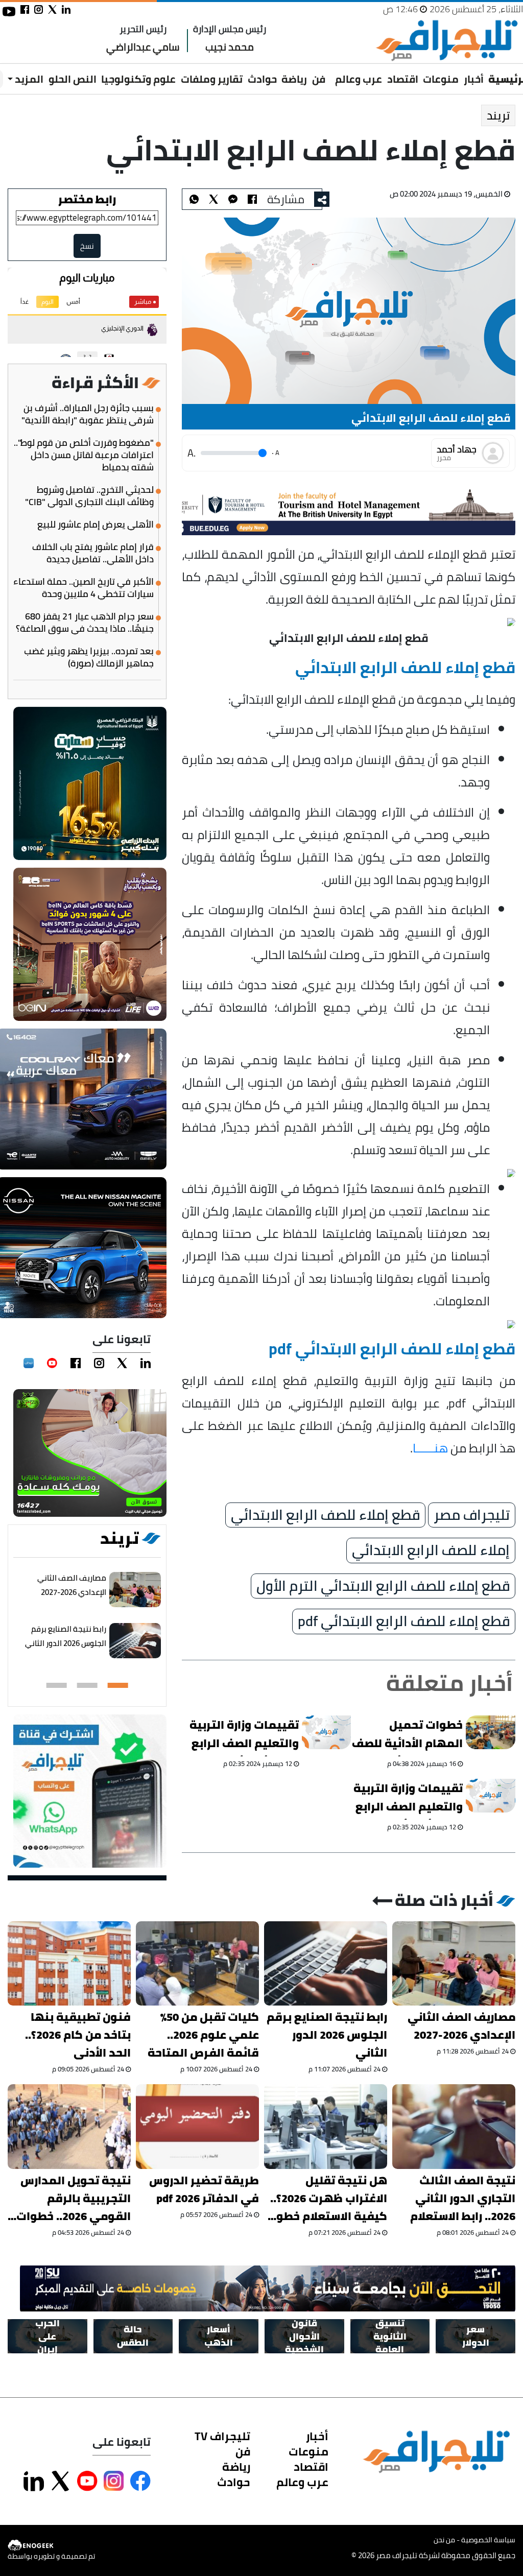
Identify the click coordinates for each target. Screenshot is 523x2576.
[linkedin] (146, 1363)
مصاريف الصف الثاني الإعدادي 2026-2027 (72, 1585)
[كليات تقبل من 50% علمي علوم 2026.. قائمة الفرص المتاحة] (197, 1963)
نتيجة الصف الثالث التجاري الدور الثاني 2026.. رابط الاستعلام (463, 2198)
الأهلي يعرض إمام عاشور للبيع (96, 524)
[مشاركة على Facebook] (140, 2481)
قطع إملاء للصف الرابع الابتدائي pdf (404, 1622)
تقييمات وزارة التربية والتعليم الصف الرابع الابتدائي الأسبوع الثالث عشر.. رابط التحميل (408, 1799)
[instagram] (99, 1363)
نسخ (87, 246)
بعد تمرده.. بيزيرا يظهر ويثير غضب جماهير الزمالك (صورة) (89, 657)
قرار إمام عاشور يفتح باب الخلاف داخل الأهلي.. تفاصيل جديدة (93, 553)
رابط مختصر (87, 199)
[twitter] (122, 1363)
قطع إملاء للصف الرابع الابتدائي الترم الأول (383, 1586)
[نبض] (29, 1363)
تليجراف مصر (472, 1515)
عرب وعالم (359, 79)
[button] (118, 1685)
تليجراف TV (222, 2436)
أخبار (474, 79)
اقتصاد (403, 79)
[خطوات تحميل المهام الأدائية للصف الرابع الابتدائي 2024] (491, 1732)
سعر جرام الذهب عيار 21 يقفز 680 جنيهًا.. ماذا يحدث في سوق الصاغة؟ (85, 623)
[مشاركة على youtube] (9, 11)
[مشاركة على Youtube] (87, 2481)
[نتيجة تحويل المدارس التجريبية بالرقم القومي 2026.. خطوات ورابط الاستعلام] (69, 2126)
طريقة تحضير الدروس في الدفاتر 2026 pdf (204, 2189)
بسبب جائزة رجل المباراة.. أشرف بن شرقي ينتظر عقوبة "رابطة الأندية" (88, 414)
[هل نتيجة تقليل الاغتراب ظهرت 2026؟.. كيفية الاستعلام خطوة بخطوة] (326, 2126)
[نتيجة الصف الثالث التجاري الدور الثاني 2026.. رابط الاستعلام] (454, 2126)
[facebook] (76, 1363)
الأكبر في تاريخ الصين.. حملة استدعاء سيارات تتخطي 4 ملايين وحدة (84, 588)
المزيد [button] (28, 79)
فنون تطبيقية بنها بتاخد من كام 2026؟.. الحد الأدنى (78, 2035)
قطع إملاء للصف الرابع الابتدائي (325, 1515)
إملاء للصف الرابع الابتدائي (431, 1551)
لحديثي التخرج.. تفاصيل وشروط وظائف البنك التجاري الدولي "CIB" (89, 496)
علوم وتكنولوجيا (138, 79)
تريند (498, 115)
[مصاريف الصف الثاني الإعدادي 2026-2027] (135, 1590)
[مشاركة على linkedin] (66, 9)
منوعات (441, 79)
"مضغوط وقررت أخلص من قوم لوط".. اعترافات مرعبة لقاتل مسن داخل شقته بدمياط (84, 455)
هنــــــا (430, 1448)
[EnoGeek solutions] (51, 2545)
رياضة (294, 79)
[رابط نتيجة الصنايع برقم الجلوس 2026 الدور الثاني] (135, 1641)
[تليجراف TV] (330, 72)
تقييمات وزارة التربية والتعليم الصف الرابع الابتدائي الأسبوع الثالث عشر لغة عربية (244, 1736)
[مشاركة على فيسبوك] (25, 9)
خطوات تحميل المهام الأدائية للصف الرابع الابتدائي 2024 (407, 1736)
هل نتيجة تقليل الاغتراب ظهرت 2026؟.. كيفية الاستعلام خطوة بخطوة (328, 2198)
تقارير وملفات (212, 79)
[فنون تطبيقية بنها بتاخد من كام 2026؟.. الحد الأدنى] (69, 1963)
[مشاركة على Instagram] (114, 2481)
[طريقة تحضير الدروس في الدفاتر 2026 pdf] (197, 2126)
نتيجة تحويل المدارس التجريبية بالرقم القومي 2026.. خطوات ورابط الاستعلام (74, 2198)
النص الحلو (73, 79)
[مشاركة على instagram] (39, 9)
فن (319, 79)
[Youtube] (52, 1363)
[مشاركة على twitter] (52, 9)
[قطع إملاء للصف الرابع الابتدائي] (233, 199)
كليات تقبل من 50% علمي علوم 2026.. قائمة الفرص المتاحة (203, 2035)
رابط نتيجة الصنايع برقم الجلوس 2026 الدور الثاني (66, 1636)
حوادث (262, 79)
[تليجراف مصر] (446, 41)
